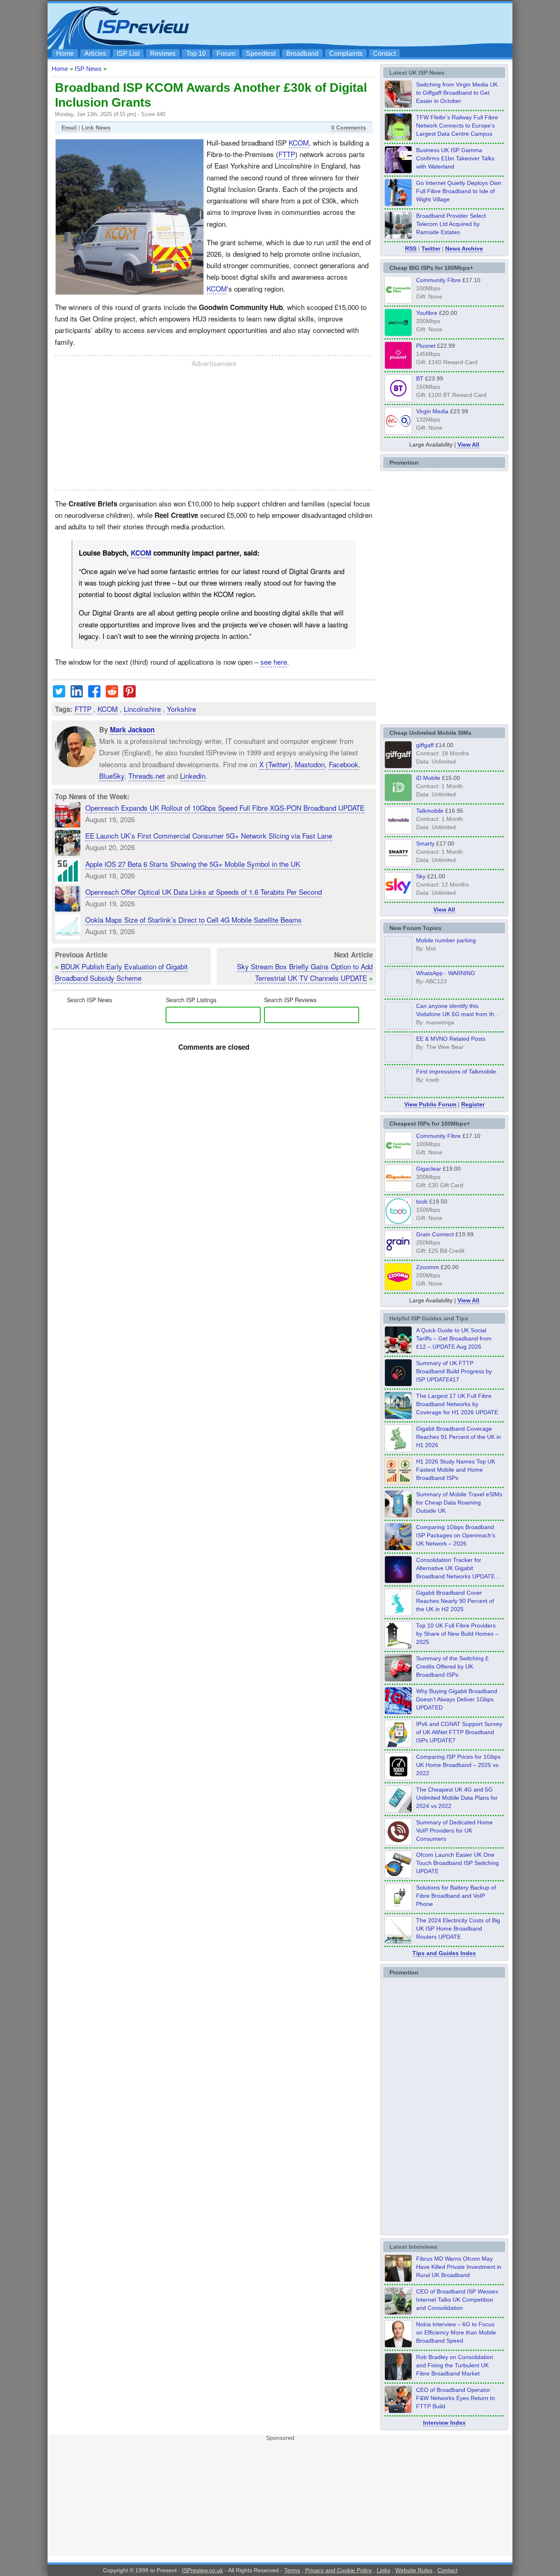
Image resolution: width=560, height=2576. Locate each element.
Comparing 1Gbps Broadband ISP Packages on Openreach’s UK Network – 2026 (456, 1535)
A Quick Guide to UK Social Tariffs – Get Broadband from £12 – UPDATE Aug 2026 (454, 1338)
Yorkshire (181, 709)
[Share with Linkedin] (77, 694)
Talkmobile (430, 811)
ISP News (88, 69)
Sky (421, 876)
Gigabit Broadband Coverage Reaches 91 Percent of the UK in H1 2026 (459, 1437)
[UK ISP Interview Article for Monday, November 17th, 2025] (398, 2345)
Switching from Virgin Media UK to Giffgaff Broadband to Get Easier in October (457, 93)
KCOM (299, 142)
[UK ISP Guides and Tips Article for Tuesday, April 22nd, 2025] (398, 1679)
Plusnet (426, 346)
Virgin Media (432, 411)
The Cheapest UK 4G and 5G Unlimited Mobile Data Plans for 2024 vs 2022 (457, 1798)
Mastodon (310, 764)
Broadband (302, 54)
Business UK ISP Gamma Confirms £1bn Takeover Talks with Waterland (455, 158)
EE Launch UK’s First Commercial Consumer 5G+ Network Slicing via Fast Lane (209, 835)
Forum (226, 54)
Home (65, 54)
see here (274, 662)
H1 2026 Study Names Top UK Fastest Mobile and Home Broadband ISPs (456, 1470)
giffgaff (425, 745)
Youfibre (427, 313)
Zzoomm (428, 1267)
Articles (95, 54)
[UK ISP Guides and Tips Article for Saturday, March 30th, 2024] (398, 1941)
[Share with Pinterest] (130, 694)
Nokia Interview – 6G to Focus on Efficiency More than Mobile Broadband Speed (456, 2332)
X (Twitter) (275, 764)
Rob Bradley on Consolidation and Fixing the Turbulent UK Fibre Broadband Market (455, 2365)
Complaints (346, 54)
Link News (96, 128)
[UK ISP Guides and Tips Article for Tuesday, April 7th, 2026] (398, 1548)
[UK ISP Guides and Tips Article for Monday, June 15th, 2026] (398, 1482)
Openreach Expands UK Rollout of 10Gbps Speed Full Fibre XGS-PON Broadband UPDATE (225, 808)
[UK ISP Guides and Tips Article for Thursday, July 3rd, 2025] (398, 1646)
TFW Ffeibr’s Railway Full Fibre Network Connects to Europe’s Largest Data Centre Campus (457, 125)
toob (422, 1201)
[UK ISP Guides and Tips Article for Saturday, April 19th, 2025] (398, 1778)
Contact (384, 54)
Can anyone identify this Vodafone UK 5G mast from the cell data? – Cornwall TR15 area (458, 1014)
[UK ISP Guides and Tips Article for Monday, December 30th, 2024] (398, 1810)
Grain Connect (435, 1234)
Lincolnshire (142, 709)
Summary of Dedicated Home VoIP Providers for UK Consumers (454, 1831)
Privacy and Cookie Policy (338, 2570)
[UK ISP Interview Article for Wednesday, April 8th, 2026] (398, 2312)
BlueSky (112, 775)
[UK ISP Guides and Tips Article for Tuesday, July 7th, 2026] (398, 1450)
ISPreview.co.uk (203, 2570)
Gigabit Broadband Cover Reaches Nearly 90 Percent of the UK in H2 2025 (455, 1601)
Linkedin (193, 775)
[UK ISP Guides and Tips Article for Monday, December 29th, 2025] (398, 1581)
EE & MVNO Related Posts (451, 1039)
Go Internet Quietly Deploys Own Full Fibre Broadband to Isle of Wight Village (459, 191)
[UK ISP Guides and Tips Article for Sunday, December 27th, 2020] (398, 1712)
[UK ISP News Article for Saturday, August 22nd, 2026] (398, 138)
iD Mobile (428, 778)
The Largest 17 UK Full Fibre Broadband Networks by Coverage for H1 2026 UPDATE (457, 1404)
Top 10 (196, 54)
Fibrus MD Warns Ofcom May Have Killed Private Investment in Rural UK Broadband (459, 2267)
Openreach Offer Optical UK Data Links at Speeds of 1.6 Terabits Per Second (204, 892)
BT (420, 378)
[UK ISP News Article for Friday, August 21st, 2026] (398, 204)
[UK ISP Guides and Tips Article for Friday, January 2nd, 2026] (398, 1614)
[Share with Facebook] (94, 694)
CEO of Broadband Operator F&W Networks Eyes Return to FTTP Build (455, 2398)
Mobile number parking (446, 940)
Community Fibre (438, 280)
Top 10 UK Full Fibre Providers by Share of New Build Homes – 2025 (457, 1634)
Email (69, 128)
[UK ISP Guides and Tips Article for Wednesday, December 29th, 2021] (398, 1908)
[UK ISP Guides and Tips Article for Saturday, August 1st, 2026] (398, 1417)
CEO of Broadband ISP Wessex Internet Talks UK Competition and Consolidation (457, 2300)
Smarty (425, 843)
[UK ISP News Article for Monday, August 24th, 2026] (398, 105)
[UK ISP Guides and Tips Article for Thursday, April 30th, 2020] (398, 1384)
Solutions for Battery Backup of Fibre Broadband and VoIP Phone (456, 1896)
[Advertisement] (360, 25)
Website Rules (414, 2570)
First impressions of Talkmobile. (457, 1071)
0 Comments (349, 128)
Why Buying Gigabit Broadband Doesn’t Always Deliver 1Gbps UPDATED (457, 1699)
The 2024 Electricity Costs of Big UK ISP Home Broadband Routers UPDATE (458, 1929)
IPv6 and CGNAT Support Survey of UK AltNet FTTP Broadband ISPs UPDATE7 (459, 1732)
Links (384, 2570)
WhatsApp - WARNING (446, 973)
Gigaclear (429, 1169)
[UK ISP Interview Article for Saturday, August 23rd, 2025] (398, 2378)
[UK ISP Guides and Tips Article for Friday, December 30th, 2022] (398, 1843)
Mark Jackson (132, 729)
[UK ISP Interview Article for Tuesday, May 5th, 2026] (398, 2280)
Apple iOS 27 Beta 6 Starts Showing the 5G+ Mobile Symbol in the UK (193, 864)
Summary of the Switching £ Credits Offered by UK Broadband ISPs (452, 1666)
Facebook (344, 764)
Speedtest (261, 54)
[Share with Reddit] (112, 694)
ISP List (128, 54)
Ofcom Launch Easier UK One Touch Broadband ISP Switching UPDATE (458, 1863)
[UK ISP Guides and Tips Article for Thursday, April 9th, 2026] (398, 1515)
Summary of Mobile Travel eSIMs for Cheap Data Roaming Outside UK (459, 1502)
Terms (292, 2570)
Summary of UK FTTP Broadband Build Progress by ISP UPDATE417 (454, 1371)
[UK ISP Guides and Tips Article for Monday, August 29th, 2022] (398, 1351)
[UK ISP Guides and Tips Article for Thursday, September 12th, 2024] (398, 1876)
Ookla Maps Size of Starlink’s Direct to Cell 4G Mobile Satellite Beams (193, 920)
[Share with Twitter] (59, 694)
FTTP (287, 154)
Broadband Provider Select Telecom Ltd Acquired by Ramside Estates (451, 224)
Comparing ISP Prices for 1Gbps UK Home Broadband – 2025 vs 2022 (458, 1765)
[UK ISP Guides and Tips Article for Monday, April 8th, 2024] (398, 1745)
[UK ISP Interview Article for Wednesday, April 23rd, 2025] (398, 2411)
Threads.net (147, 775)
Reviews (163, 54)
